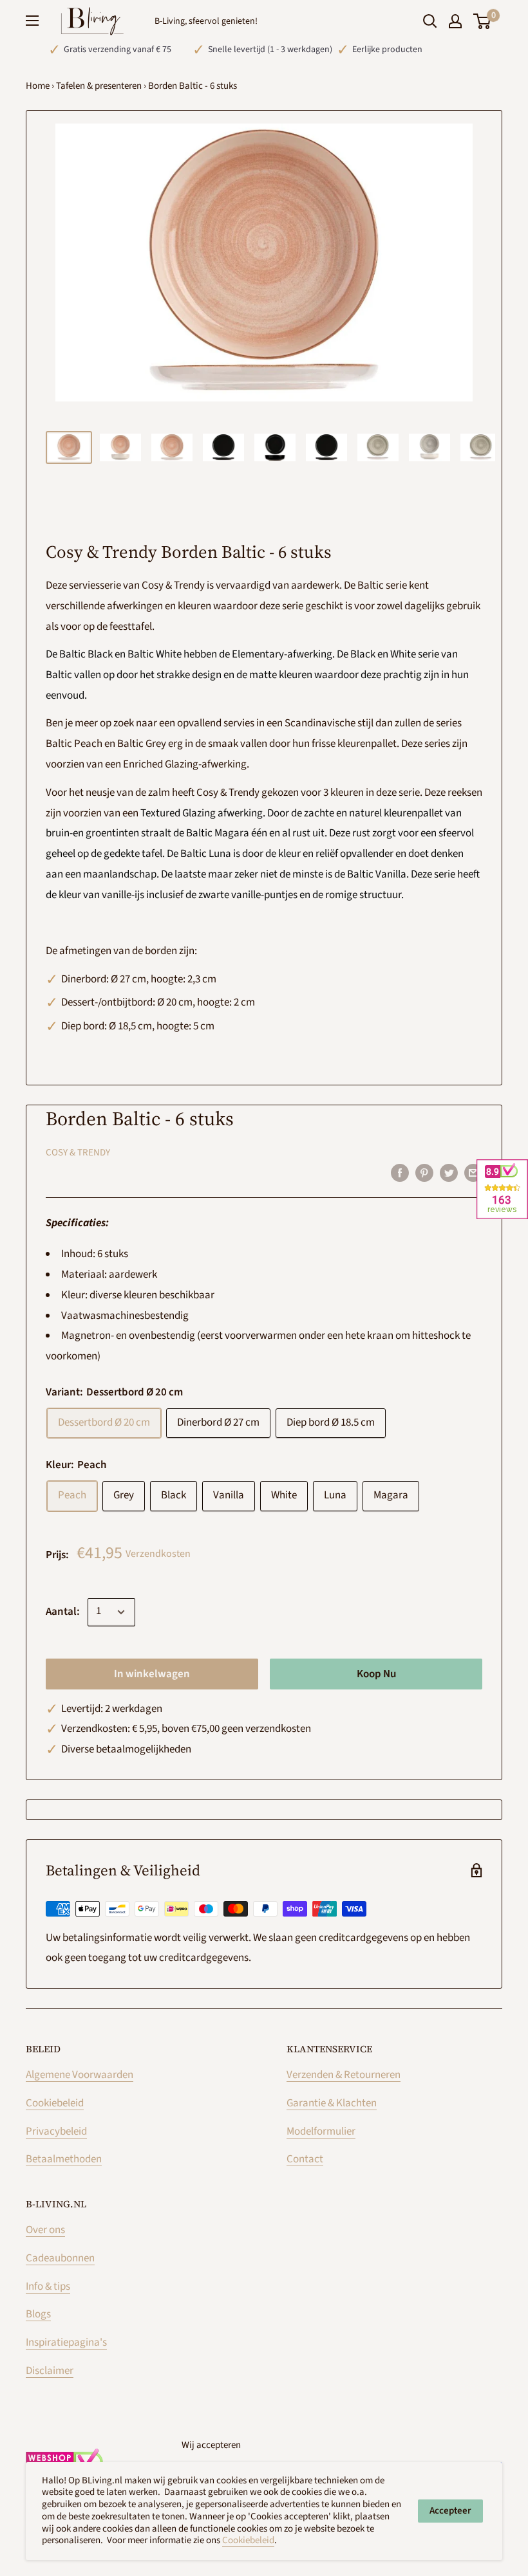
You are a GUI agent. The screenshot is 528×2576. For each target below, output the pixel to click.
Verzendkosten (158, 1554)
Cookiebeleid (55, 2103)
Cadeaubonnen (60, 2258)
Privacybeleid (56, 2131)
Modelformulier (321, 2131)
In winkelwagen (152, 1674)
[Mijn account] (455, 21)
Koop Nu (376, 1674)
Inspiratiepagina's (66, 2342)
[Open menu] (32, 21)
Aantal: (63, 1612)
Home (38, 86)
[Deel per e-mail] (473, 1173)
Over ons (45, 2230)
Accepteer (450, 2511)
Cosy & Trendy (78, 1153)
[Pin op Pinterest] (424, 1173)
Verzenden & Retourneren (344, 2075)
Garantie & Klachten (332, 2103)
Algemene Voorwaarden (80, 2075)
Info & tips (48, 2286)
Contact (305, 2159)
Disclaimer (50, 2371)
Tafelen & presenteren (99, 86)
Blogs (38, 2314)
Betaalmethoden (64, 2159)
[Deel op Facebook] (400, 1173)
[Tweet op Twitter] (449, 1173)
